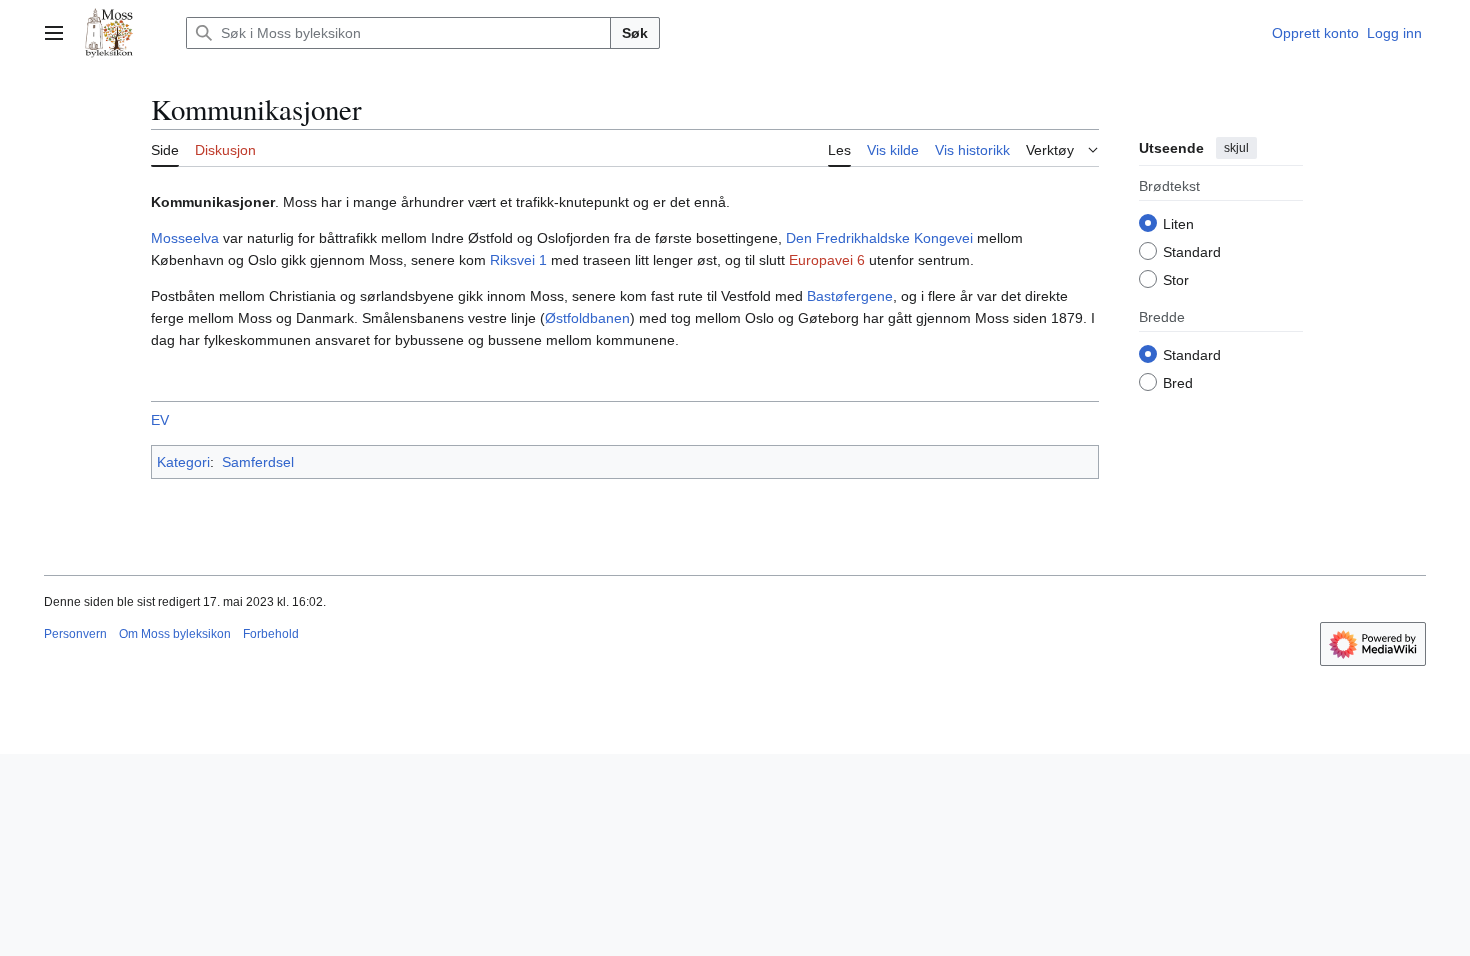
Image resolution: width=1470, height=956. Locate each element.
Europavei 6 (827, 260)
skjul (1236, 148)
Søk (635, 33)
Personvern (75, 634)
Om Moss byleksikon (175, 634)
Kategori (183, 462)
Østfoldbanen (587, 318)
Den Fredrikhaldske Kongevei (879, 238)
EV (160, 420)
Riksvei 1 (518, 260)
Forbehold (271, 634)
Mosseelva (185, 238)
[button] (54, 33)
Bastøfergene (850, 296)
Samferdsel (258, 462)
